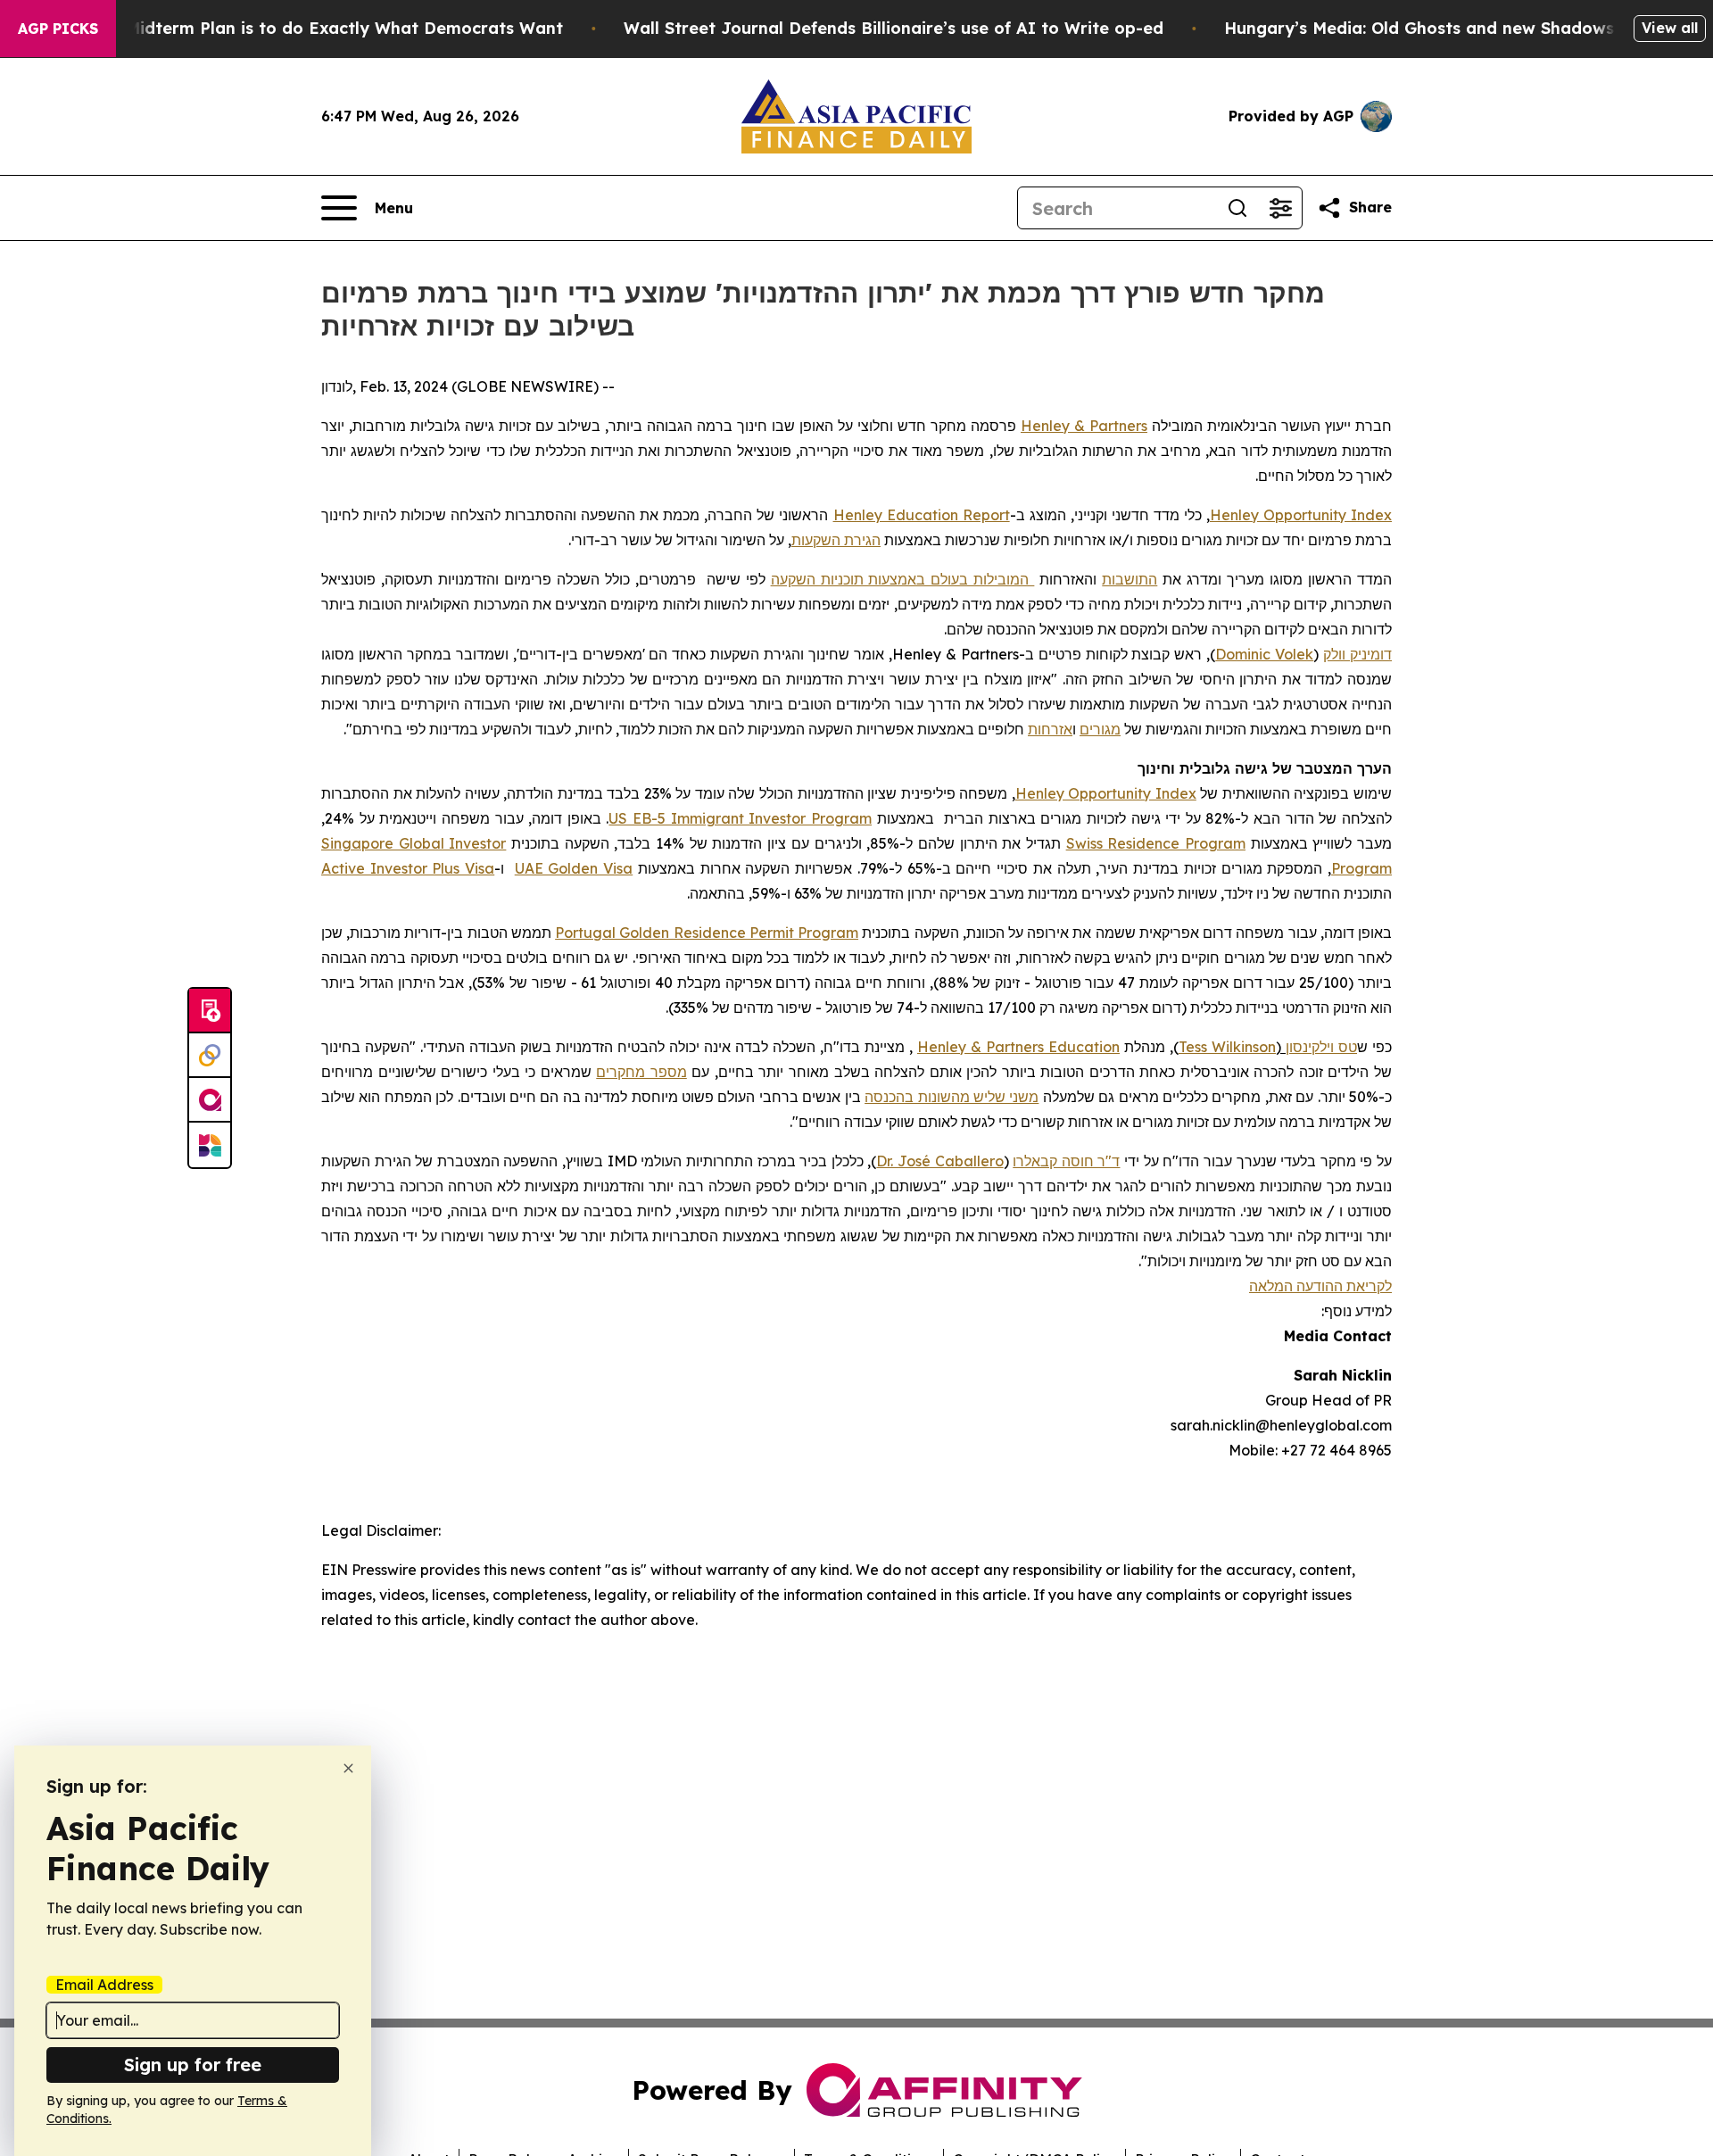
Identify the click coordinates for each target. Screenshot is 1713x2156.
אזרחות (1050, 729)
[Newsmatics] (210, 1145)
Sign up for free (193, 2065)
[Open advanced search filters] (1280, 208)
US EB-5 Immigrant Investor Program (740, 818)
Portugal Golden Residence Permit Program (707, 933)
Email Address (104, 1985)
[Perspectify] (210, 1056)
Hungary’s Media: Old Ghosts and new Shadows (1419, 28)
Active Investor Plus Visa (408, 868)
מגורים (1100, 729)
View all (1670, 28)
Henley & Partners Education (1018, 1047)
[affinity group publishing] (210, 1100)
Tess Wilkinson (1227, 1047)
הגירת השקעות (836, 540)
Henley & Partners (1084, 426)
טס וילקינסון (1321, 1047)
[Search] (1237, 208)
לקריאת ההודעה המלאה (1320, 1286)
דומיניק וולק (1357, 654)
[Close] (348, 1768)
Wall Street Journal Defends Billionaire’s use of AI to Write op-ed (894, 28)
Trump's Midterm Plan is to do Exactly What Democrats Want (310, 28)
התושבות (1130, 579)
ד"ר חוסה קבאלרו (1066, 1161)
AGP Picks (58, 29)
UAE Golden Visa (574, 868)
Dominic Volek (1264, 654)
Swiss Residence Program (1156, 843)
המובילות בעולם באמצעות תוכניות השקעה (903, 579)
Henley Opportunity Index (1301, 515)
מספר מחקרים (641, 1072)
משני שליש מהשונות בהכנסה (952, 1097)
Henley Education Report (922, 515)
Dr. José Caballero (939, 1161)
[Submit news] (210, 1011)
